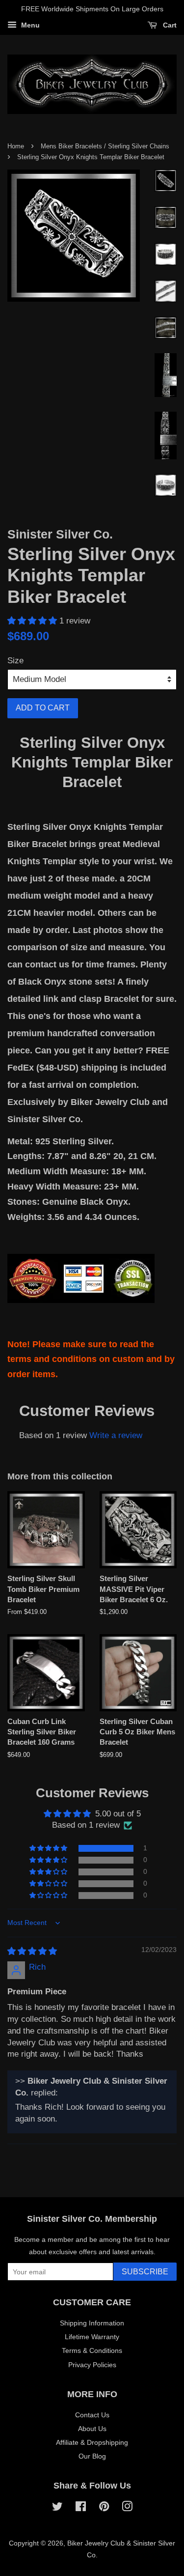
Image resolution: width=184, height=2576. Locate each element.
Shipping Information (92, 2323)
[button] (33, 621)
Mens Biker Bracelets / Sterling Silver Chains (105, 146)
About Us (92, 2429)
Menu (29, 25)
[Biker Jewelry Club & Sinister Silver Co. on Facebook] (81, 2508)
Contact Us (92, 2415)
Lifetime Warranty (92, 2337)
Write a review (116, 1435)
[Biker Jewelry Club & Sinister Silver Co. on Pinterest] (104, 2508)
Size (15, 661)
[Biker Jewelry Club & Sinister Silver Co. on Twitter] (57, 2508)
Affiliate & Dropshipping (92, 2442)
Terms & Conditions (92, 2350)
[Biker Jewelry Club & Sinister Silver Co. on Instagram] (127, 2508)
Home (16, 146)
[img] (32, 1951)
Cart (169, 25)
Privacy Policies (92, 2365)
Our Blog (92, 2456)
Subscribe (145, 2272)
